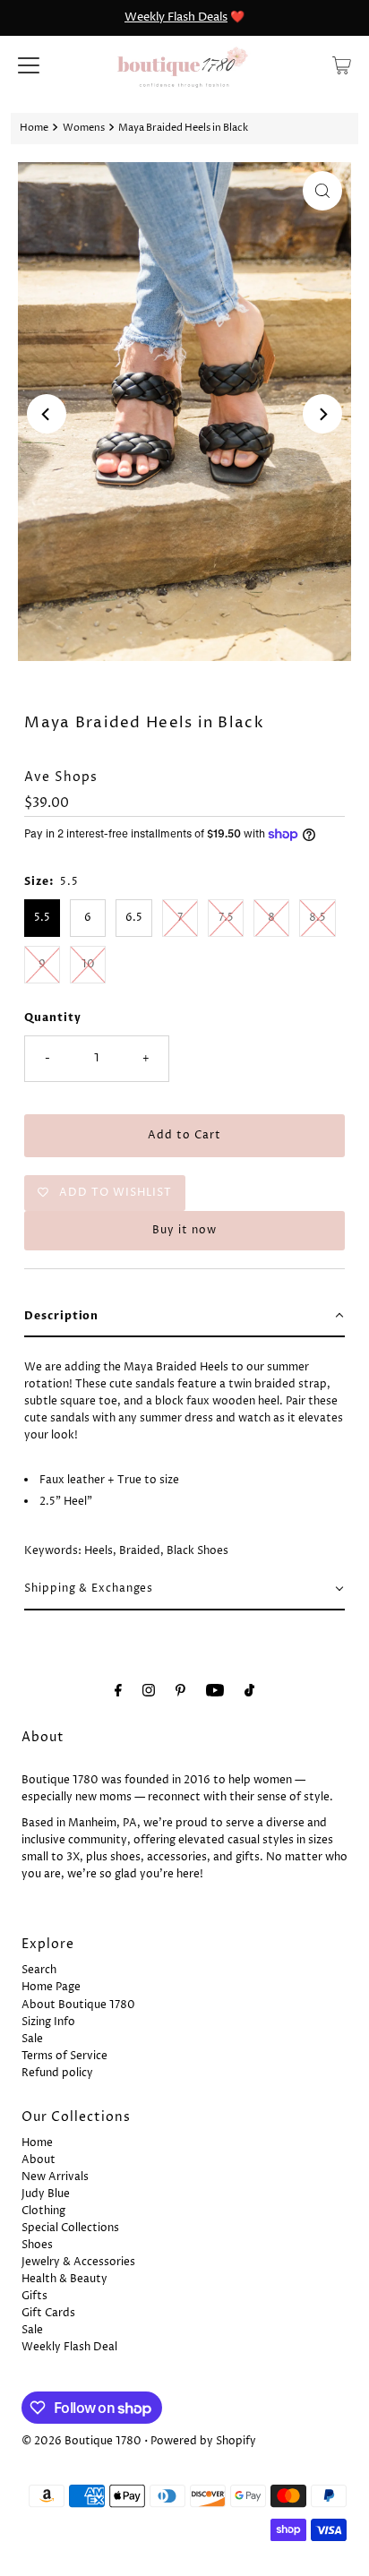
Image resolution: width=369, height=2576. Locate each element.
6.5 (134, 918)
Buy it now (184, 1230)
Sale (32, 2039)
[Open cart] (342, 65)
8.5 (318, 918)
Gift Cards (48, 2313)
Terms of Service (64, 2056)
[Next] (322, 414)
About (39, 2160)
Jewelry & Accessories (78, 2262)
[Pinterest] (180, 1692)
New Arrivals (55, 2177)
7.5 (226, 918)
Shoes (37, 2245)
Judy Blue (46, 2194)
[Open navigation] (29, 65)
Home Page (51, 1987)
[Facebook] (118, 1692)
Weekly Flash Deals (176, 17)
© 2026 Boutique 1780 (82, 2441)
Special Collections (70, 2228)
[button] (184, 1317)
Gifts (34, 2296)
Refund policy (57, 2073)
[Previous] (47, 414)
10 (88, 964)
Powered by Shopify (203, 2441)
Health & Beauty (64, 2279)
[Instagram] (149, 1692)
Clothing (43, 2211)
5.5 (42, 918)
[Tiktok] (249, 1692)
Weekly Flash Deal (69, 2347)
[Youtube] (215, 1692)
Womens (84, 128)
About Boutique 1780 (78, 2005)
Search (39, 1970)
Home (34, 128)
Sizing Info (48, 2022)
